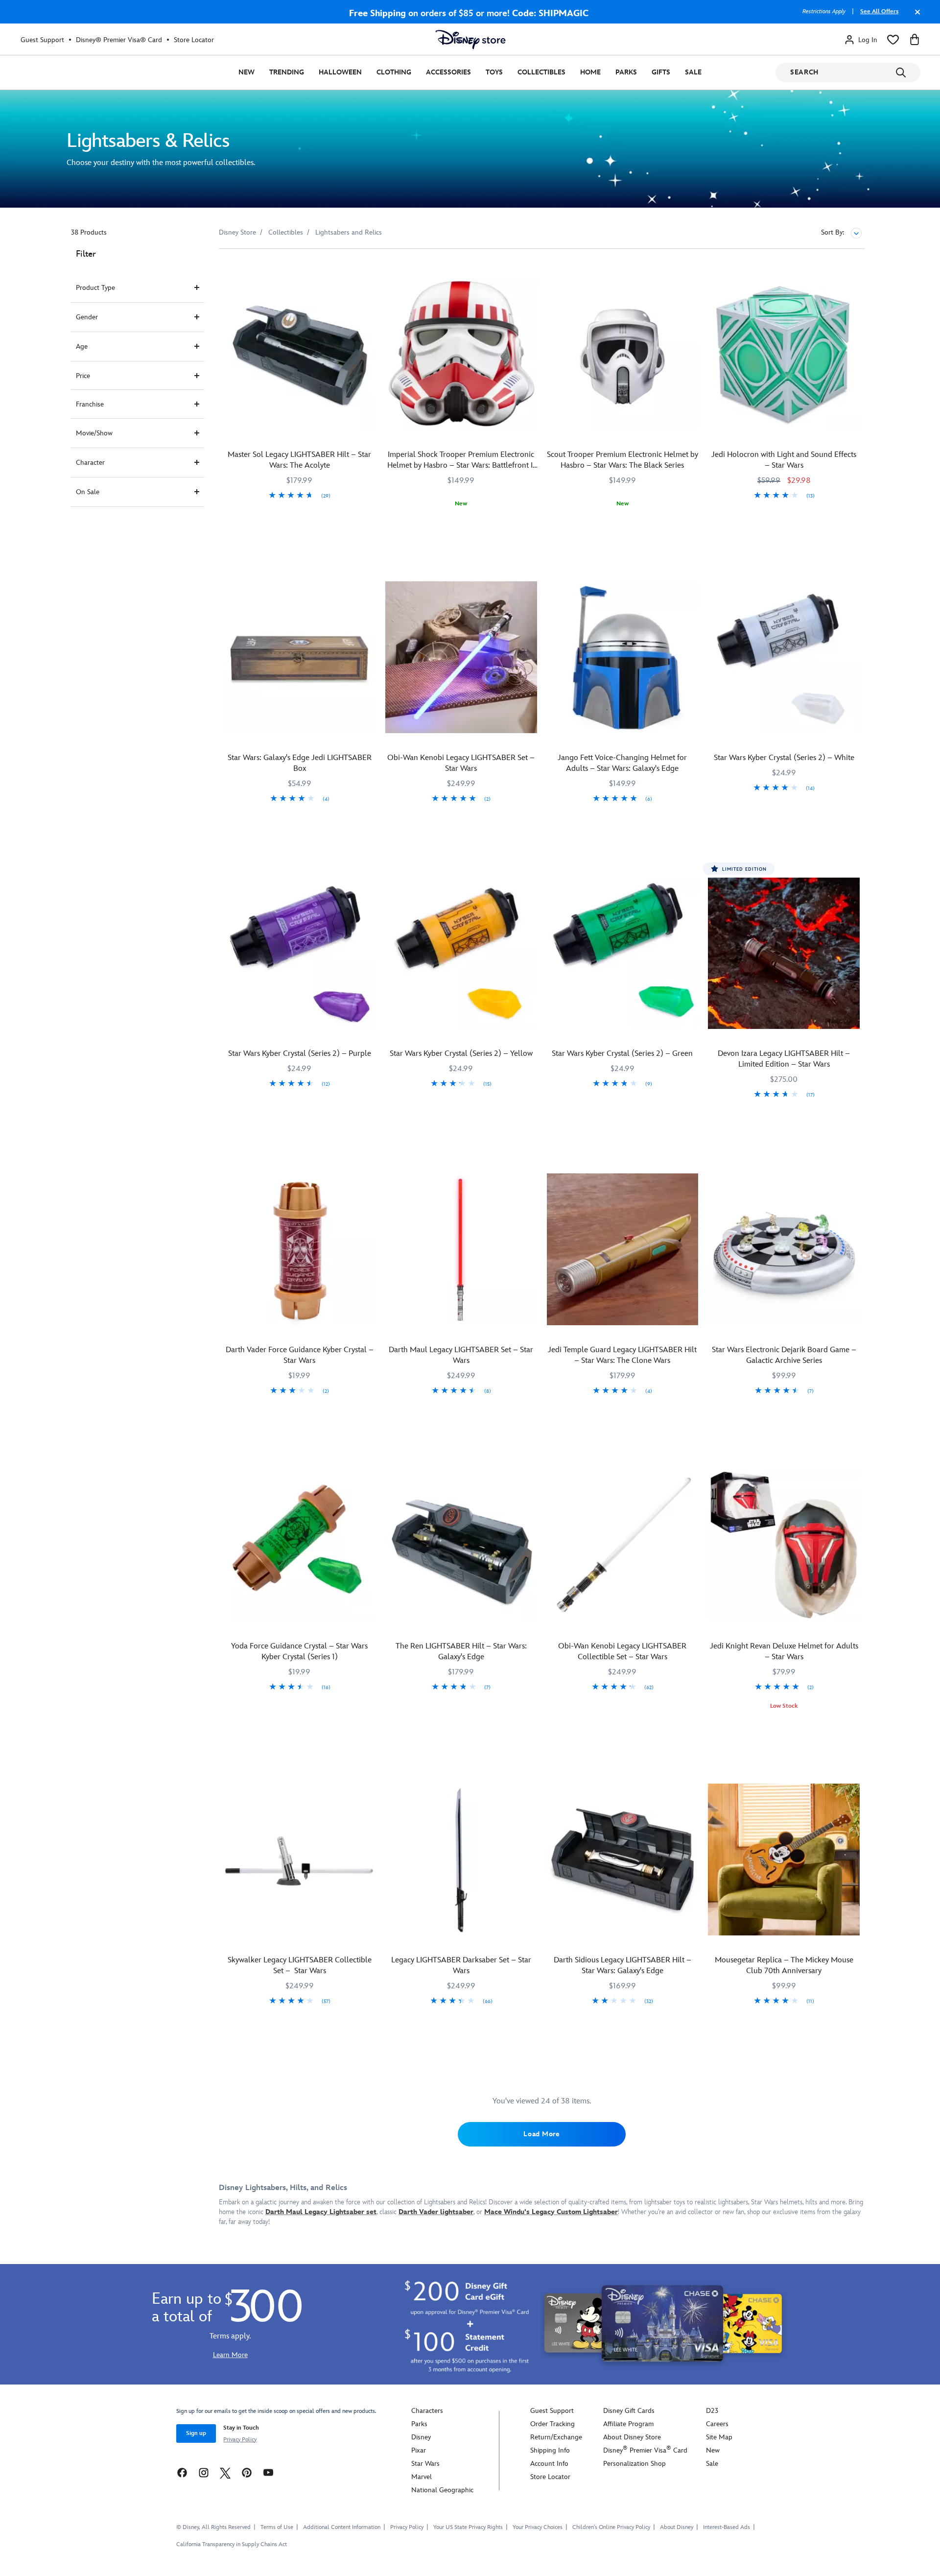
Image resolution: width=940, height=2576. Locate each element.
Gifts (661, 72)
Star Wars (425, 2464)
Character (90, 463)
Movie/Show (94, 433)
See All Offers (879, 12)
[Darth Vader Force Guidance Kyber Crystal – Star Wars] (300, 1249)
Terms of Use (277, 2527)
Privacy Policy (240, 2440)
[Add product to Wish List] (369, 270)
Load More (541, 2134)
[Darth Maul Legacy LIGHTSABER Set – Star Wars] (461, 1249)
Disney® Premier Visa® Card (119, 40)
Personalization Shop (634, 2464)
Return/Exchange (556, 2437)
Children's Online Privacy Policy (611, 2527)
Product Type (95, 288)
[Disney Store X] (225, 2472)
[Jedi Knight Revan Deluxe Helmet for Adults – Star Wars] (784, 1546)
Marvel (422, 2477)
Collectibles (541, 72)
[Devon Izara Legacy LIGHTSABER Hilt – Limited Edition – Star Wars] (784, 954)
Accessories (448, 72)
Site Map (719, 2437)
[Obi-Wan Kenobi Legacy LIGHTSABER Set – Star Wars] (461, 657)
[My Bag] (915, 40)
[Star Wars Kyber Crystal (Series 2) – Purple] (300, 954)
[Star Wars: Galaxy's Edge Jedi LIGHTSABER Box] (300, 657)
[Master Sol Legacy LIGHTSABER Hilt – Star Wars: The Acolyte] (300, 354)
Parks (626, 72)
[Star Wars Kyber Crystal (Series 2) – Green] (623, 954)
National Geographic (442, 2490)
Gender (87, 317)
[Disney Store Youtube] (268, 2472)
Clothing (394, 72)
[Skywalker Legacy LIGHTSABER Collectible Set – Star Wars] (300, 1860)
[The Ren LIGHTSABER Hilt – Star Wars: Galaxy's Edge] (461, 1546)
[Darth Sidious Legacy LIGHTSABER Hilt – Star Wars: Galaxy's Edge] (623, 1860)
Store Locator (194, 40)
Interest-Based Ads (727, 2527)
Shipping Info (550, 2450)
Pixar (419, 2450)
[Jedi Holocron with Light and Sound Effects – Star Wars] (784, 354)
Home (590, 72)
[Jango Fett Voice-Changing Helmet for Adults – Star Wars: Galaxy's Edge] (623, 657)
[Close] (915, 17)
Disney (421, 2437)
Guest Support (42, 40)
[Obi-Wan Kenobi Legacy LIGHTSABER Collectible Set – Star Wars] (623, 1546)
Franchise (90, 404)
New (247, 72)
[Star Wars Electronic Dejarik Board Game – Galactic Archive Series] (784, 1249)
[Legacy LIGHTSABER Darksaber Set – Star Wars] (461, 1860)
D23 (712, 2411)
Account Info (549, 2464)
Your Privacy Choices (538, 2528)
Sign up (196, 2433)
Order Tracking (552, 2424)
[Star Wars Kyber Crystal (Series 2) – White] (784, 657)
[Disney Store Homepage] (470, 40)
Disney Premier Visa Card (645, 2450)
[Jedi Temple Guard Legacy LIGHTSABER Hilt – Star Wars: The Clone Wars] (623, 1249)
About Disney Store (632, 2437)
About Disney (677, 2527)
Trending (287, 72)
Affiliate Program (628, 2424)
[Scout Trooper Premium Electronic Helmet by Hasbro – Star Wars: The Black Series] (623, 354)
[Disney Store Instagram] (204, 2472)
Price (83, 376)
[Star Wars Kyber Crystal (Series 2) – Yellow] (461, 954)
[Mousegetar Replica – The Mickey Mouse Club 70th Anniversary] (784, 1860)
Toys (494, 72)
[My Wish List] (893, 40)
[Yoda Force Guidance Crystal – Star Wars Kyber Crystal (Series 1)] (300, 1546)
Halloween (340, 72)
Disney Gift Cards (629, 2411)
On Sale (88, 492)
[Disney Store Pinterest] (247, 2472)
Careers (717, 2424)
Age (82, 346)
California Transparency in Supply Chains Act (232, 2544)
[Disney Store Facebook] (182, 2472)
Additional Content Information (342, 2527)
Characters (427, 2411)
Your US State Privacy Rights (468, 2527)
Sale (693, 72)
